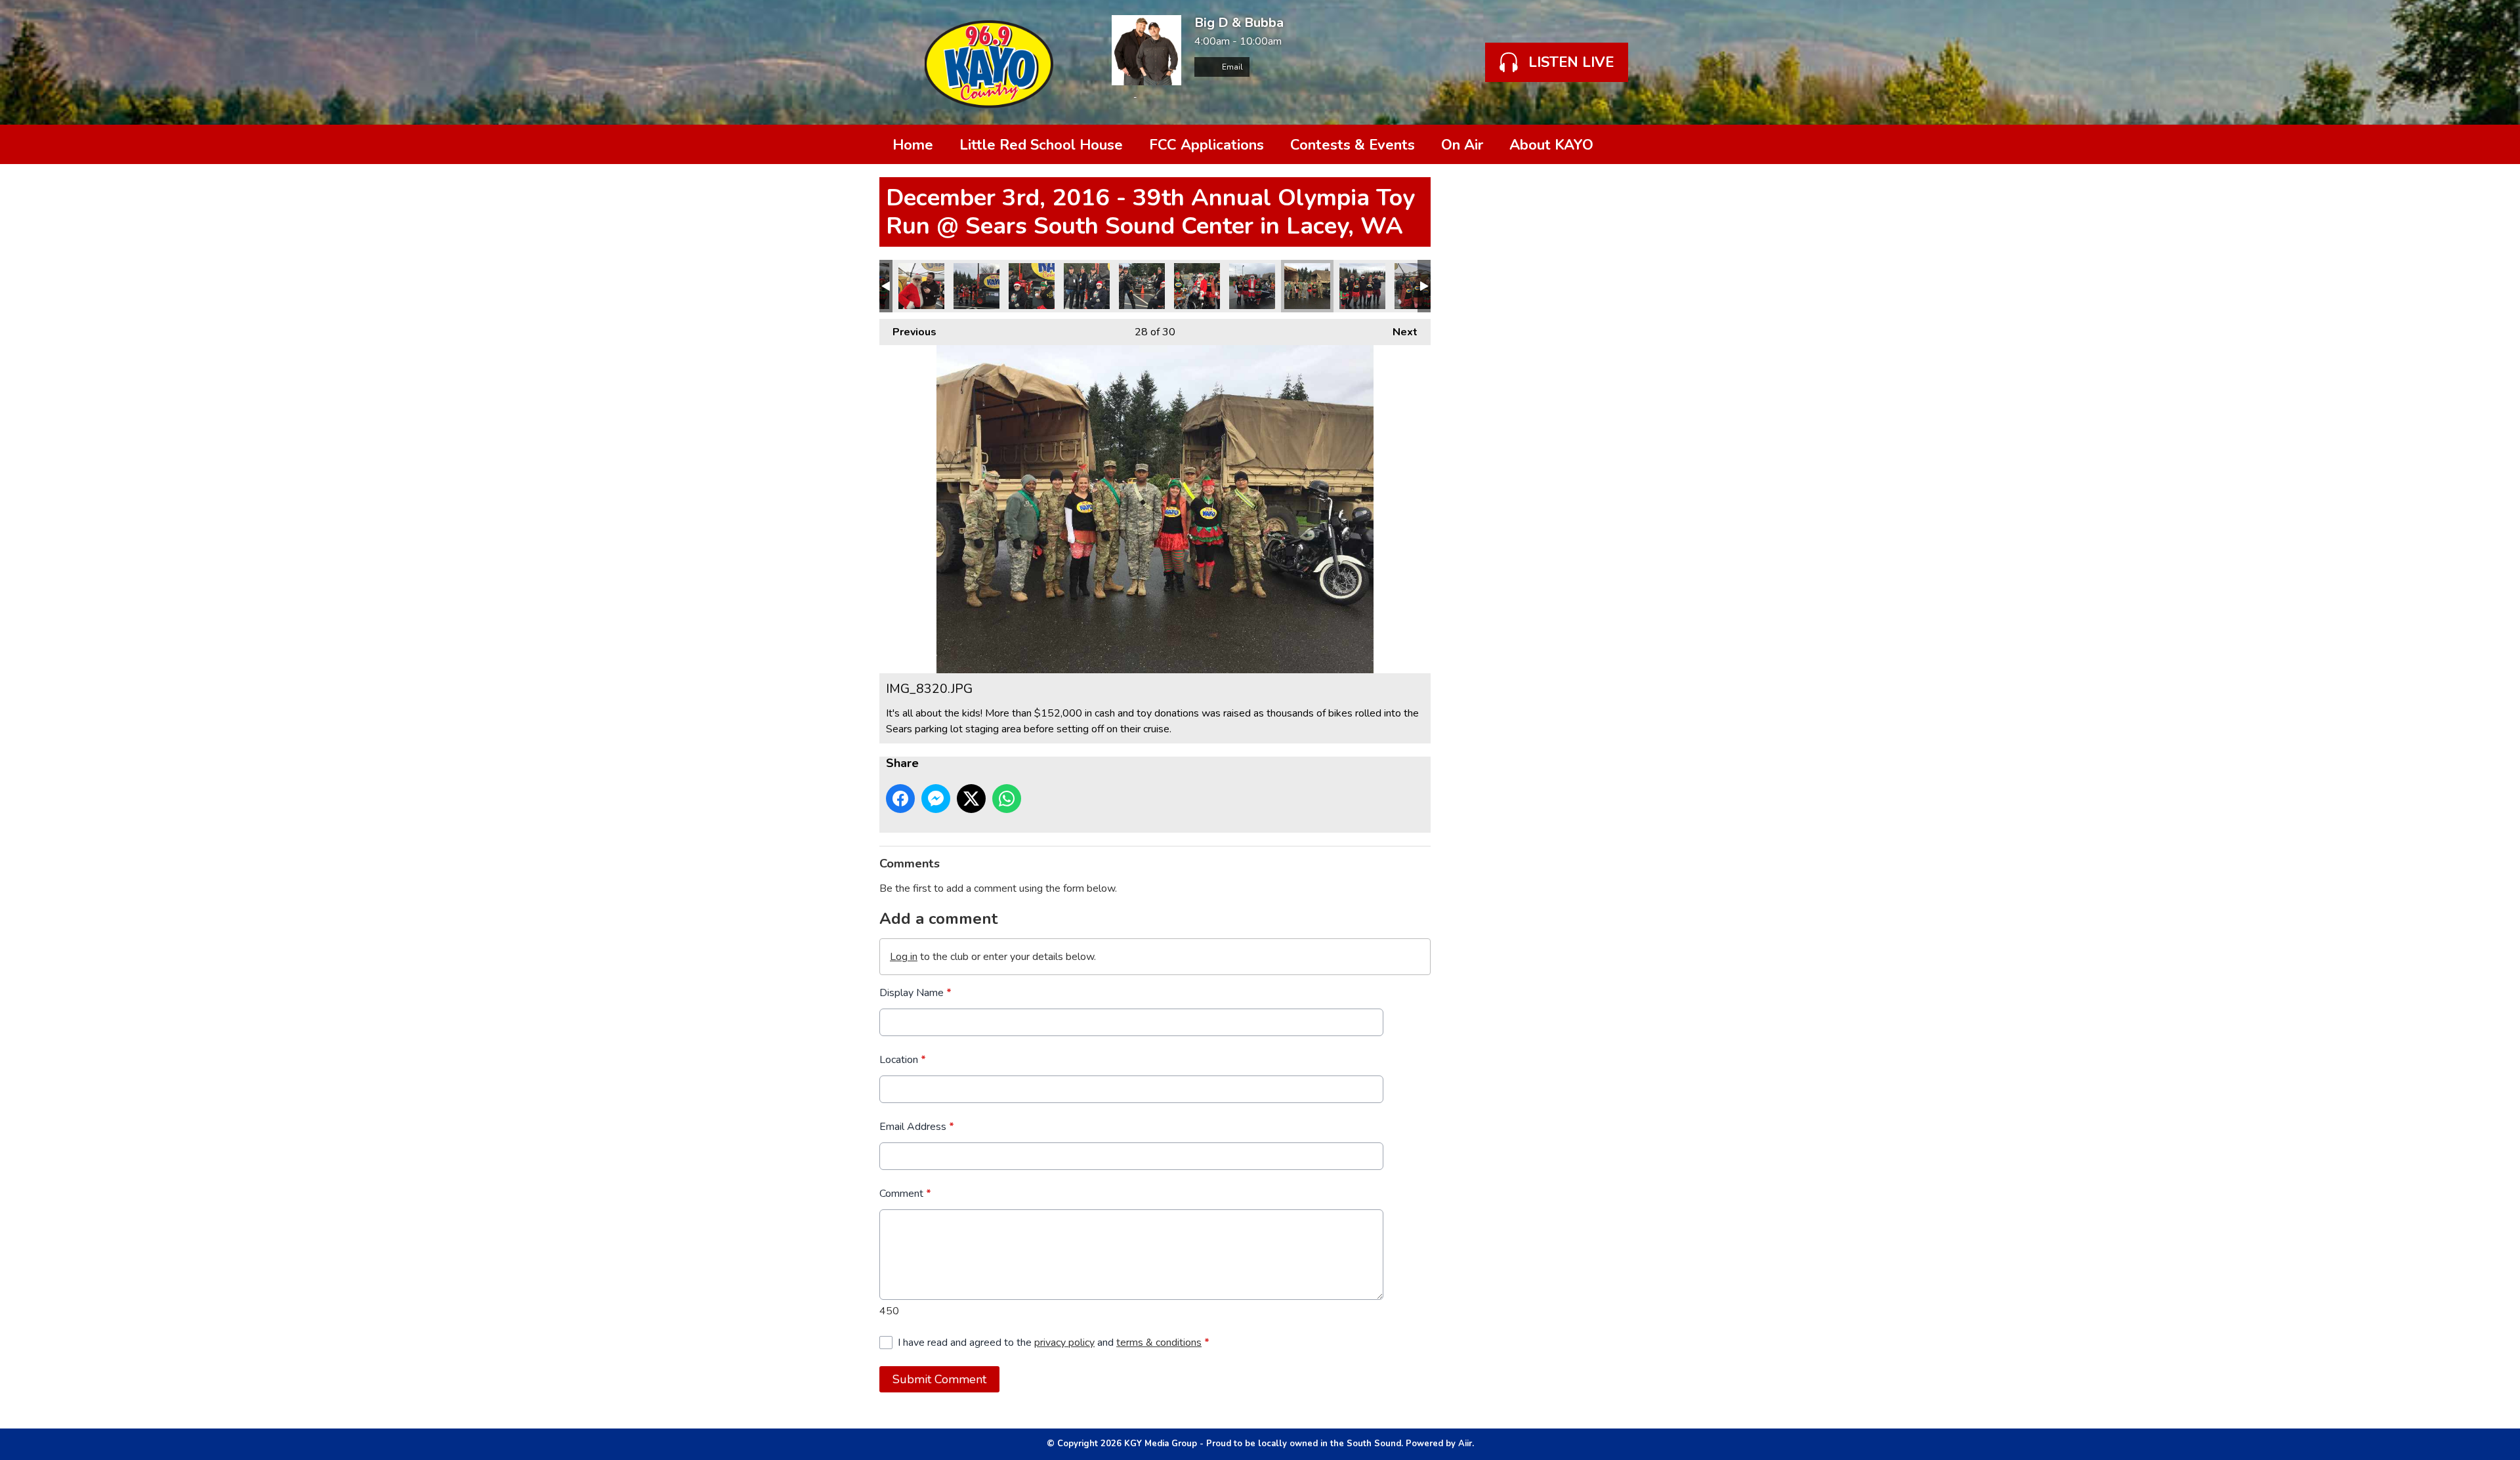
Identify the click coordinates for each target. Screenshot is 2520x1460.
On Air (1462, 145)
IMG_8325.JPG (1087, 286)
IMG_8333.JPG (921, 286)
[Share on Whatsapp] (1007, 799)
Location (903, 1060)
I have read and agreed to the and (1054, 1343)
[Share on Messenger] (936, 799)
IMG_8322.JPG (1252, 286)
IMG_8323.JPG (1197, 286)
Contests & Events (1353, 145)
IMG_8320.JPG (1307, 286)
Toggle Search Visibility (1621, 144)
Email (1231, 67)
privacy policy (1064, 1343)
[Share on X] (971, 799)
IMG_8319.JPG (1362, 286)
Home (913, 145)
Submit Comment (939, 1379)
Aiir (1465, 1444)
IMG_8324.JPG (1142, 286)
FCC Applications (1207, 145)
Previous (908, 332)
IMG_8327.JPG (1032, 286)
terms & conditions (1159, 1343)
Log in (904, 957)
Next (1398, 332)
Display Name (915, 993)
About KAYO (1551, 145)
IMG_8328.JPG (976, 286)
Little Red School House (1041, 145)
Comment (905, 1194)
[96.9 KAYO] (989, 62)
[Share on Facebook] (900, 799)
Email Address (917, 1127)
